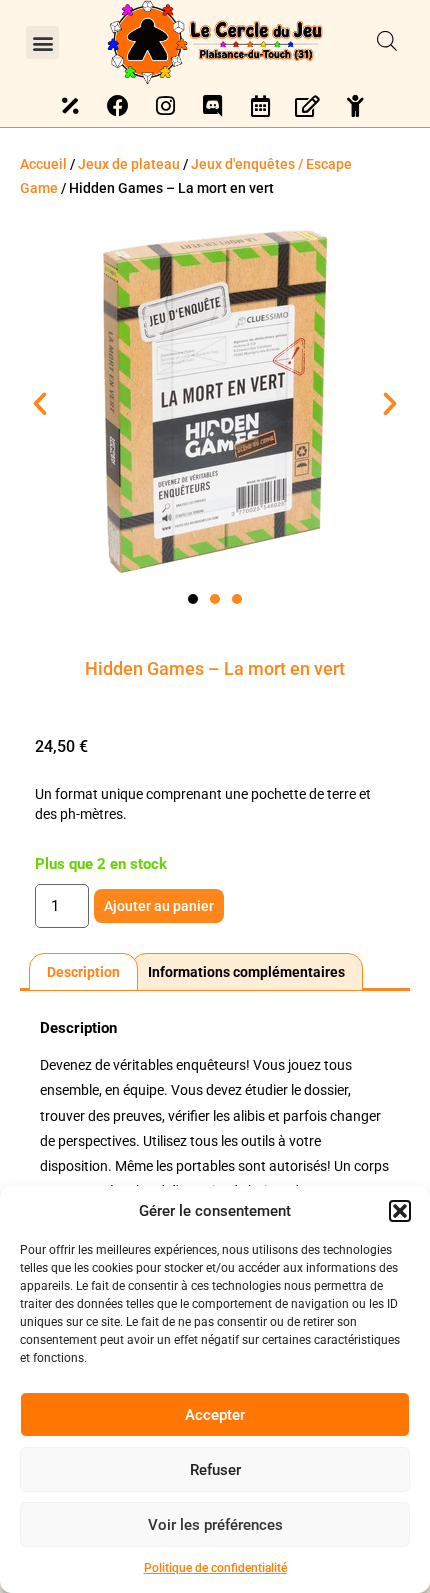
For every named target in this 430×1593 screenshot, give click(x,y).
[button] (400, 1211)
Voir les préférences (215, 1525)
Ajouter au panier (159, 906)
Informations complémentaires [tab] (246, 972)
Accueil (43, 164)
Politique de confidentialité (215, 1568)
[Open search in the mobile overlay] (387, 42)
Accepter (215, 1415)
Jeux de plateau (129, 164)
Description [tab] (83, 972)
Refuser (215, 1470)
